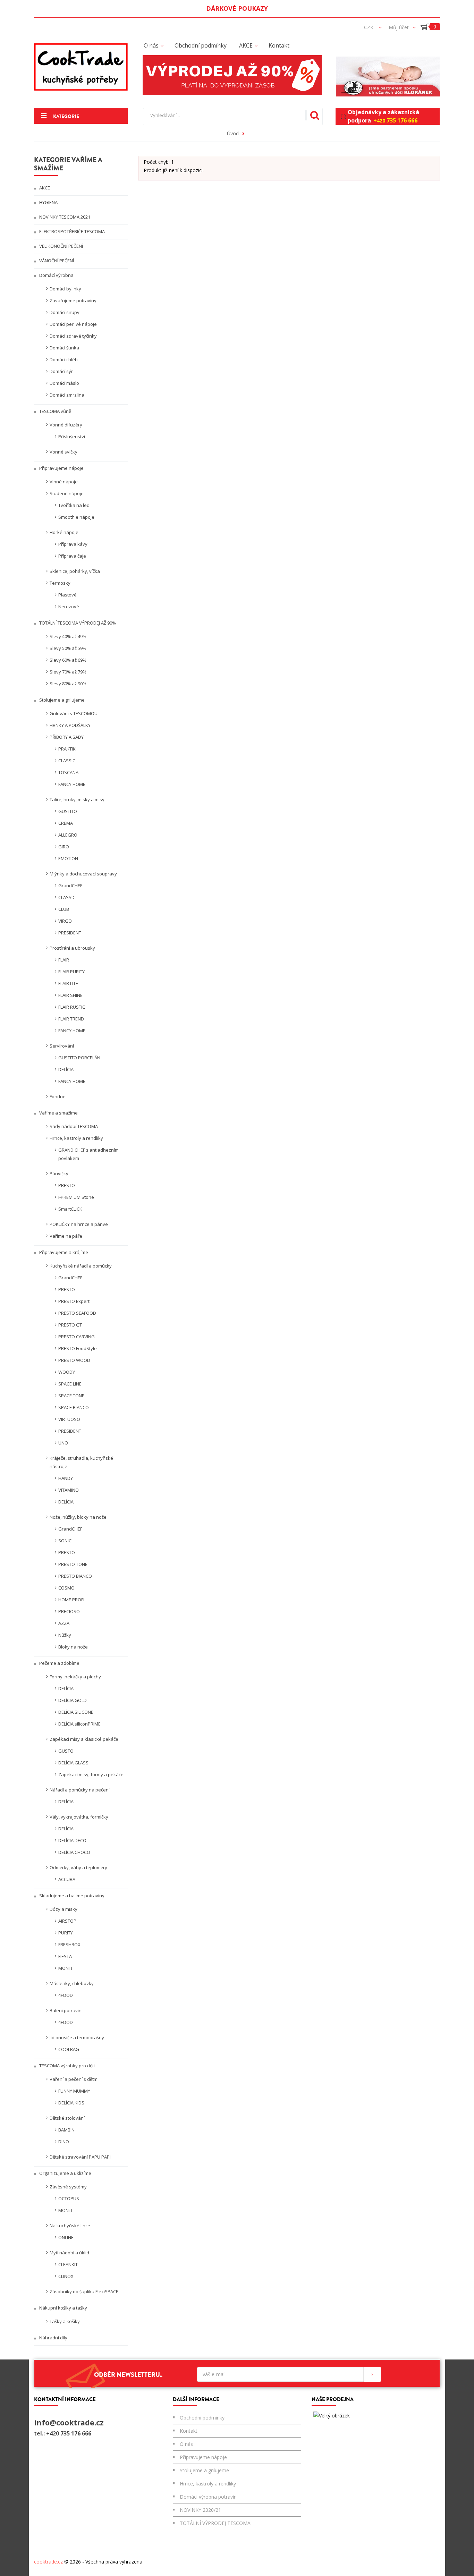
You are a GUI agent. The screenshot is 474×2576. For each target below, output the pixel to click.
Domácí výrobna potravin (208, 2497)
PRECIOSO (69, 1611)
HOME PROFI (71, 1600)
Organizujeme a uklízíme (65, 2173)
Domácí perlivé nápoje (73, 324)
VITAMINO (69, 1490)
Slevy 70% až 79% (68, 672)
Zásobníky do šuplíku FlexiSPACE (84, 2291)
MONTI (65, 1968)
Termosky (60, 583)
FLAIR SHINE (70, 995)
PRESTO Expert (74, 1301)
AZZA (64, 1623)
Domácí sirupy (65, 312)
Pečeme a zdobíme (59, 1663)
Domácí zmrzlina (67, 395)
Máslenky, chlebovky (72, 1983)
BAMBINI (67, 2130)
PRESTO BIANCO (75, 1576)
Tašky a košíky (65, 2321)
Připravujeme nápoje (61, 468)
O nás (186, 2444)
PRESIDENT (70, 933)
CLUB (64, 909)
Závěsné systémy (68, 2187)
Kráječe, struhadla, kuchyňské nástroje (81, 1462)
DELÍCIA (66, 1069)
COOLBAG (69, 2049)
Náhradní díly (53, 2338)
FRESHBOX (69, 1944)
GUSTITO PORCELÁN (79, 1058)
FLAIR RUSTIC (72, 1007)
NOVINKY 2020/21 (200, 2510)
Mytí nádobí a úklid (69, 2253)
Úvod (233, 133)
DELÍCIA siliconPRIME (79, 1724)
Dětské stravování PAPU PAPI (80, 2157)
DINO (64, 2142)
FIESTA (65, 1956)
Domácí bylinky (65, 289)
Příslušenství (72, 437)
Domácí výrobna (56, 275)
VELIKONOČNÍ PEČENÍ (61, 246)
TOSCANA (68, 772)
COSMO (66, 1588)
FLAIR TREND (71, 1019)
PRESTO (67, 1185)
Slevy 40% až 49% (68, 636)
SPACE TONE (71, 1396)
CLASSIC (67, 761)
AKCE (44, 188)
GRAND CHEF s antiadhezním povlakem (88, 1154)
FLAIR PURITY (71, 972)
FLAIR (64, 960)
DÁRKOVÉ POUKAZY (237, 8)
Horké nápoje (64, 532)
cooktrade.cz (48, 2562)
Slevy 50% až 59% (68, 648)
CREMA (66, 823)
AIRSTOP (67, 1921)
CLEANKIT (68, 2264)
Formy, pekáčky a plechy (75, 1677)
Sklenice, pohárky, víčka (75, 571)
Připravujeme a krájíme (63, 1252)
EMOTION (68, 858)
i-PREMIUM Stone (76, 1197)
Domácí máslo (64, 383)
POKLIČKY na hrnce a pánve (79, 1224)
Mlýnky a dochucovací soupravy (83, 874)
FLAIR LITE (68, 983)
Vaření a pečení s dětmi (74, 2079)
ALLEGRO (68, 835)
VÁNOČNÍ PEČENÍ (56, 261)
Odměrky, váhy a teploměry (78, 1867)
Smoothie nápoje (76, 517)
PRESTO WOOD (74, 1360)
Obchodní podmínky (202, 2418)
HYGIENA (48, 202)
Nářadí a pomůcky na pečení (80, 1790)
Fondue (58, 1096)
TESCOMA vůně (55, 411)
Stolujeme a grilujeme (61, 700)
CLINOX (66, 2276)
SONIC (65, 1541)
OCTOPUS (69, 2198)
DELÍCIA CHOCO (74, 1852)
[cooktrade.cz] (81, 67)
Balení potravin (66, 2010)
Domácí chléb (64, 359)
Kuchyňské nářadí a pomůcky (81, 1266)
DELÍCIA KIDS (71, 2103)
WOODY (67, 1372)
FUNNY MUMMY (74, 2091)
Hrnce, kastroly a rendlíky (76, 1138)
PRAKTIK (67, 749)
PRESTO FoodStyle (78, 1348)
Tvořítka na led (74, 505)
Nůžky (65, 1635)
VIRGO (65, 921)
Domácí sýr (61, 371)
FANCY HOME (72, 784)
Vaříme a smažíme (58, 1113)
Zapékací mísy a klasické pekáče (84, 1739)
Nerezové (69, 607)
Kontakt (189, 2431)
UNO (63, 1443)
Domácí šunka (64, 348)
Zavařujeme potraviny (73, 300)
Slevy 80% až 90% (68, 684)
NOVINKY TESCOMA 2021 (64, 217)
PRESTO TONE (73, 1564)
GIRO (64, 847)
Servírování (62, 1046)
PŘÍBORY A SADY (67, 737)
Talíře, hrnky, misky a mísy (77, 799)
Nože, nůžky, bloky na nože (78, 1517)
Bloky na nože (73, 1647)
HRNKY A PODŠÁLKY (70, 725)
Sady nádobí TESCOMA (74, 1126)
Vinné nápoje (64, 482)
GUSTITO (68, 811)
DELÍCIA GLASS (73, 1763)
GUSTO (66, 1751)
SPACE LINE (70, 1384)
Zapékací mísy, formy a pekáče (91, 1774)
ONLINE (66, 2237)
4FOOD (66, 1995)
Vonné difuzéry (66, 425)
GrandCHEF (70, 885)
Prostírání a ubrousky (72, 948)
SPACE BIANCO (74, 1407)
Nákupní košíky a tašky (63, 2308)
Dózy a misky (64, 1909)
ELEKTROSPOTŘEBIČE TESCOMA (71, 231)
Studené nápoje (67, 493)
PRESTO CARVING (77, 1337)
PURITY (66, 1933)
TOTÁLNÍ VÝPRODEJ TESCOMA (215, 2523)
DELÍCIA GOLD (73, 1700)
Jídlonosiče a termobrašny (77, 2037)
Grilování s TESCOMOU (74, 713)
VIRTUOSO (69, 1419)
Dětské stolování (67, 2118)
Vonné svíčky (64, 452)
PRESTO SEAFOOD (77, 1313)
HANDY (66, 1478)
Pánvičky (59, 1173)
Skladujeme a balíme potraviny (71, 1896)
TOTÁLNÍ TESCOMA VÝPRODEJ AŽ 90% (77, 623)
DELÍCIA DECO (72, 1840)
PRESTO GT (70, 1325)
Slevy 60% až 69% (68, 660)
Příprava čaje (72, 556)
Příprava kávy (73, 544)
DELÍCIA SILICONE (76, 1712)
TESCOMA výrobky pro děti (66, 2066)
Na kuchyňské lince (70, 2226)
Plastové (67, 595)
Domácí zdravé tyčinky (73, 336)
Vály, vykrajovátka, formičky (79, 1817)
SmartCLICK (70, 1209)
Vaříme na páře (66, 1236)
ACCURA (67, 1879)
